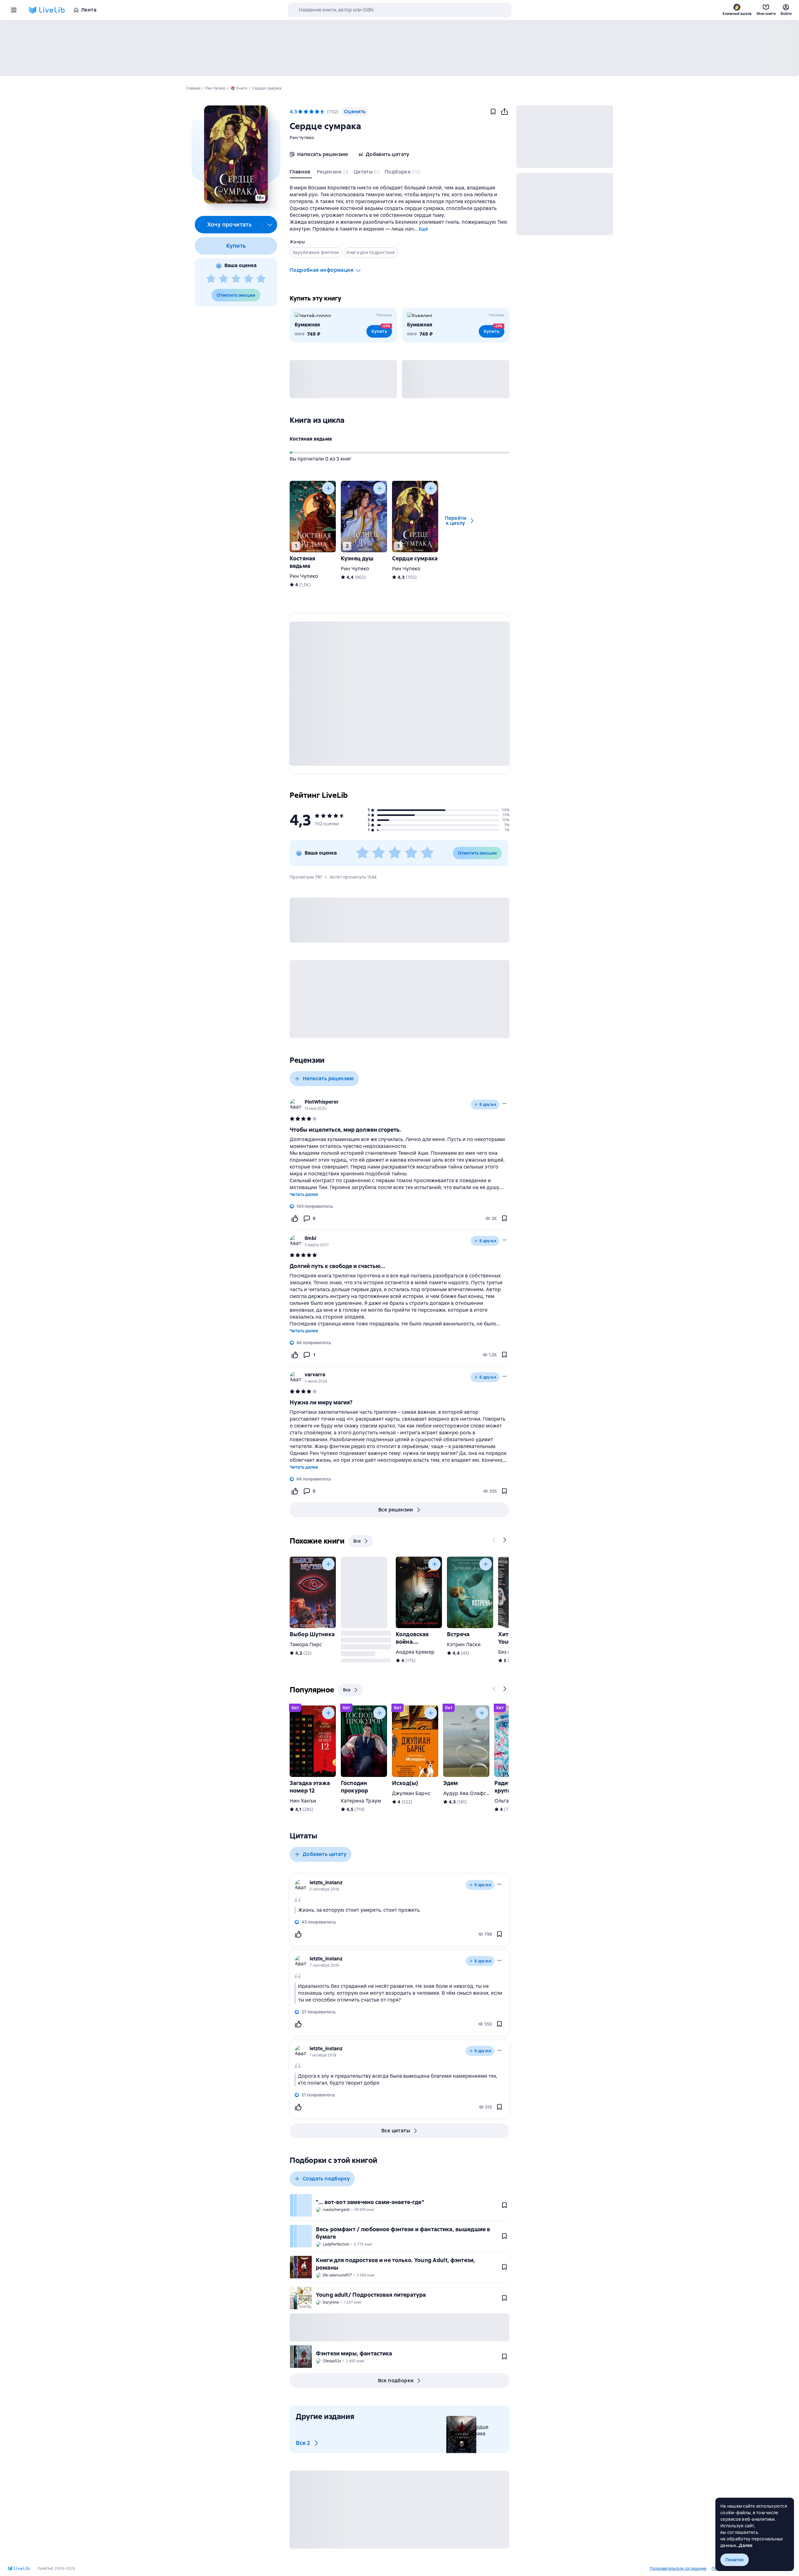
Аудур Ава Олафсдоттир (473, 1793)
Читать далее (304, 1194)
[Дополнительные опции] (270, 225)
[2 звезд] (223, 279)
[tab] (301, 173)
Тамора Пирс (306, 1644)
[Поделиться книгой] (504, 112)
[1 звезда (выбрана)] (300, 112)
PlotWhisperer (322, 1102)
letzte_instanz (326, 1883)
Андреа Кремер (415, 1652)
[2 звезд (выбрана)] (306, 112)
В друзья (488, 1105)
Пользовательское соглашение (678, 2569)
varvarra (315, 1375)
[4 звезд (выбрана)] (317, 112)
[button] (236, 154)
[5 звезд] (261, 279)
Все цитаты (396, 2131)
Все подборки (396, 2381)
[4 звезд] (248, 279)
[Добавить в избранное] (493, 112)
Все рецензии (396, 1510)
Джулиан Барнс (411, 1793)
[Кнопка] (328, 488)
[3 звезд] (236, 279)
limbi (310, 1238)
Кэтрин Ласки (464, 1644)
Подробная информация (321, 270)
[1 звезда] (211, 279)
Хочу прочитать (230, 224)
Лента (89, 10)
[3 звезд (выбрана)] (311, 112)
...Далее (745, 2545)
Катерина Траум (361, 1801)
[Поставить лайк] (295, 1218)
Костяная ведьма (311, 439)
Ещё (423, 229)
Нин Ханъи (303, 1801)
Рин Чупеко (302, 138)
